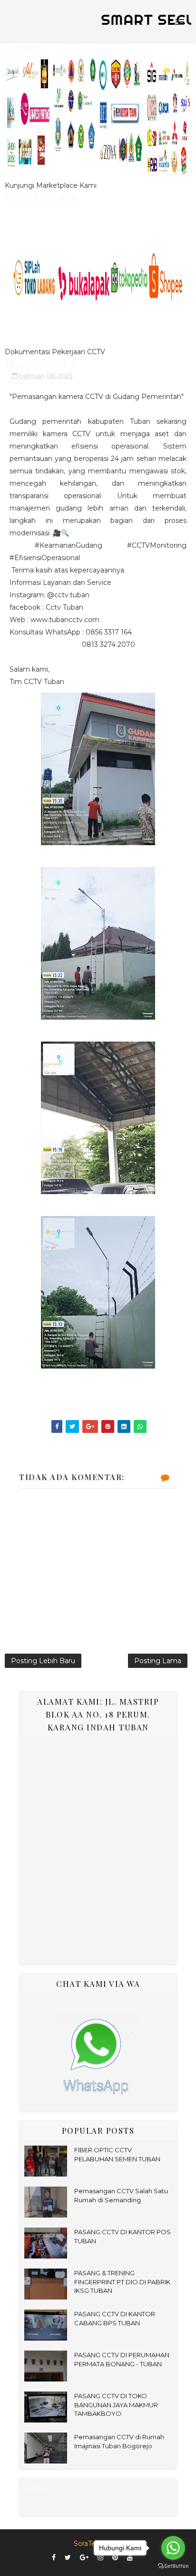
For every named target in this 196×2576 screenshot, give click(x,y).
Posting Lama (158, 1661)
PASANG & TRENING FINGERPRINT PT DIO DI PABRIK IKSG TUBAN (122, 2281)
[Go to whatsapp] (173, 2548)
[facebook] (54, 2558)
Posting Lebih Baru (43, 1661)
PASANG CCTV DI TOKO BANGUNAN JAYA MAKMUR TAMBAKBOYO (116, 2404)
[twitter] (68, 2558)
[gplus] (84, 2558)
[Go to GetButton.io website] (173, 2566)
